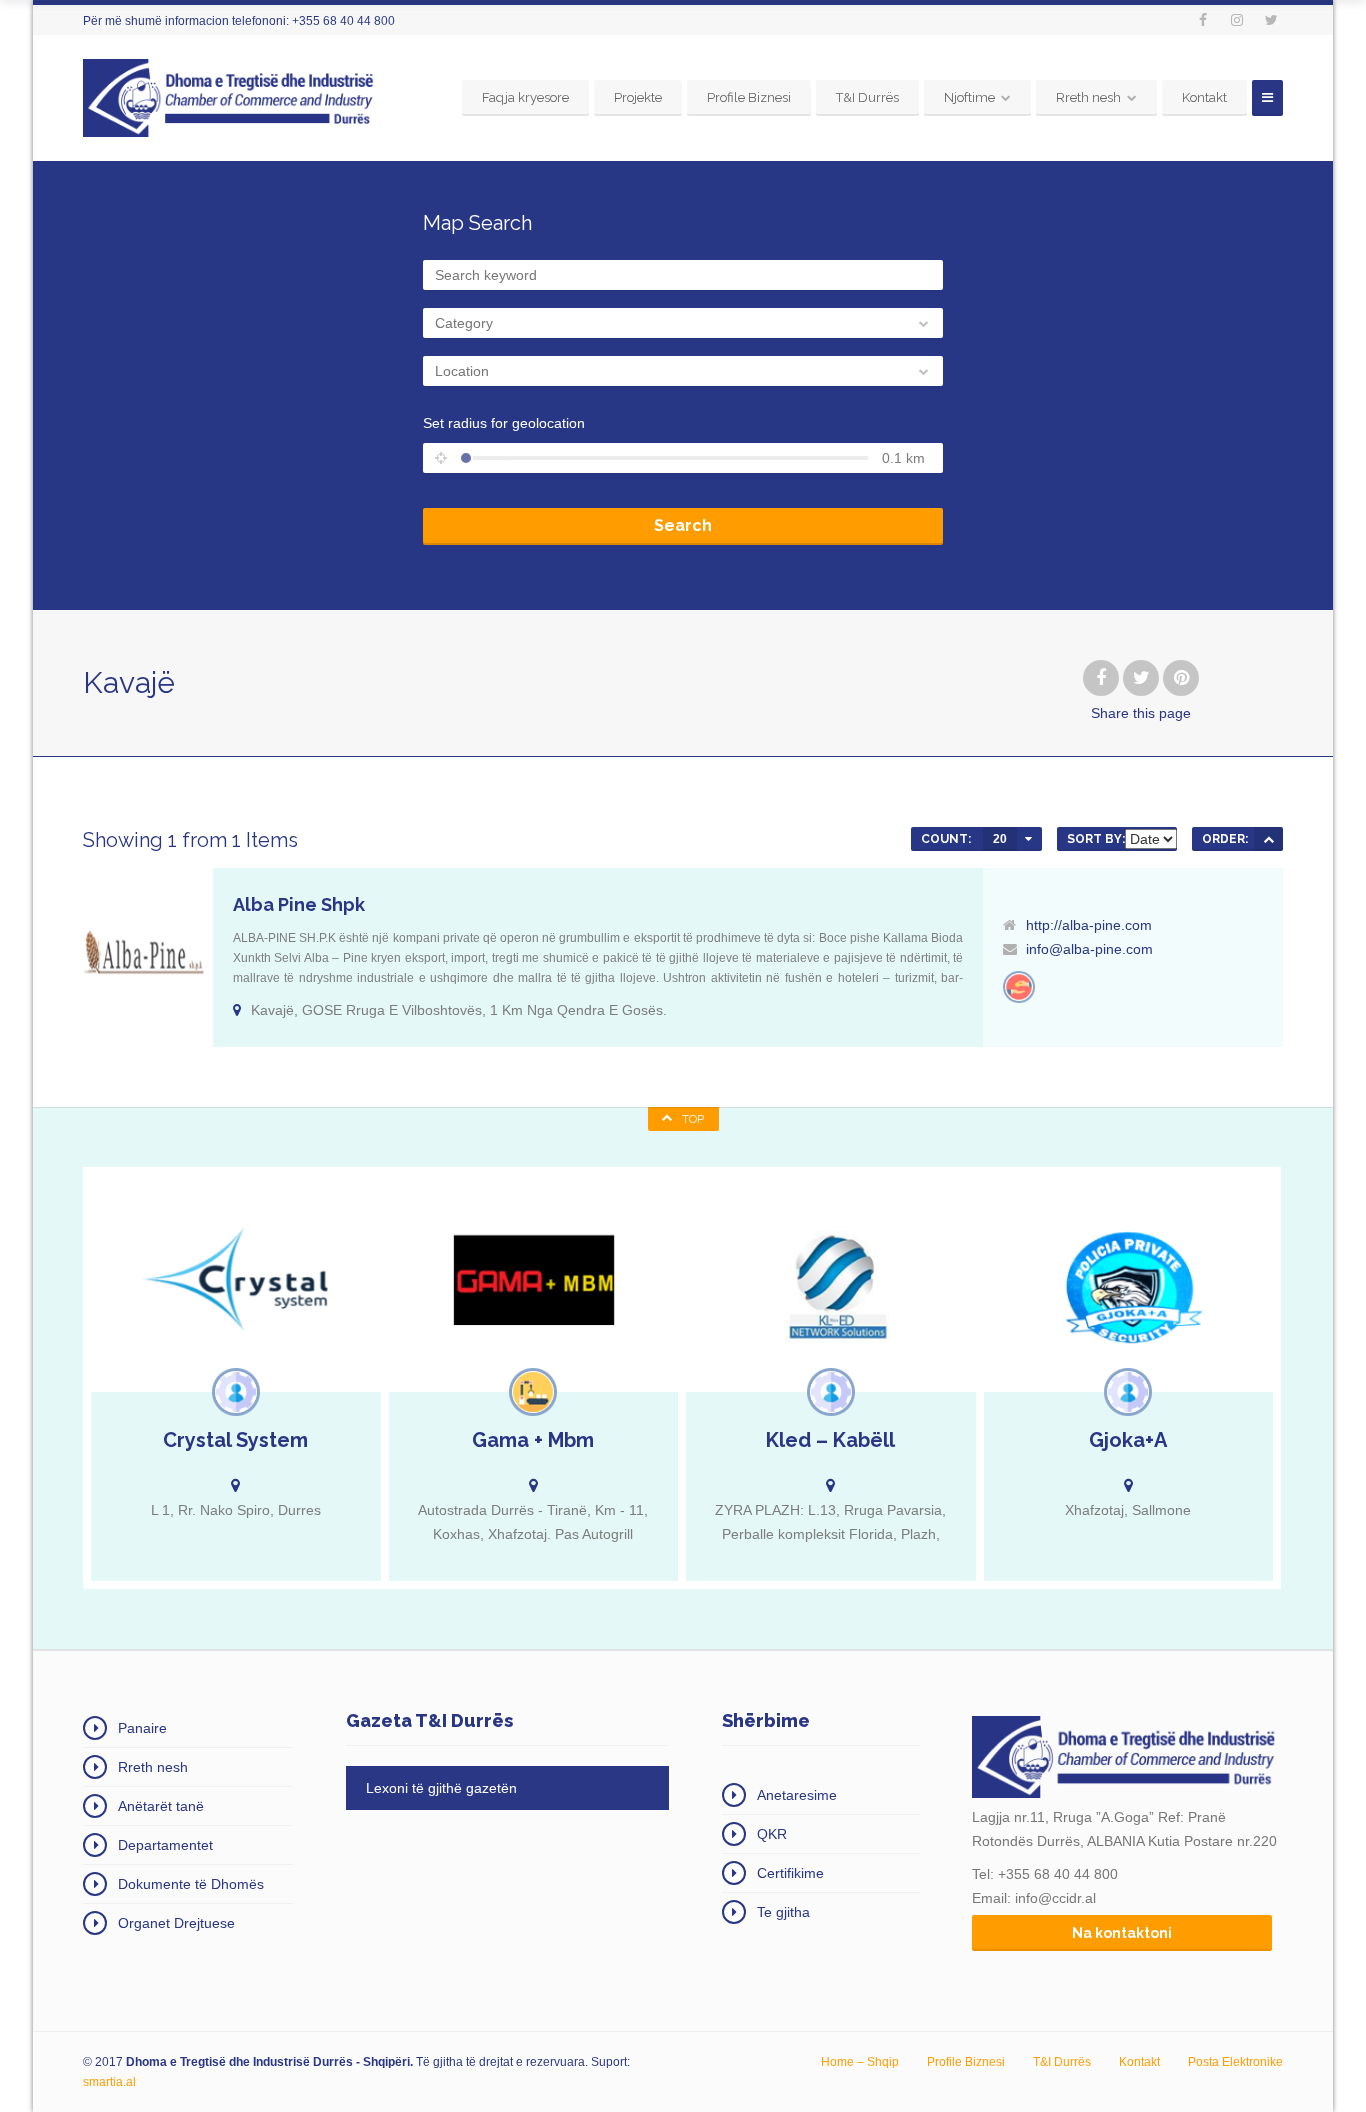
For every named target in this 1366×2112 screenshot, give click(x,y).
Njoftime (969, 97)
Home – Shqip (860, 2062)
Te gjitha (783, 1912)
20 (1000, 839)
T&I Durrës (867, 97)
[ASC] (1268, 839)
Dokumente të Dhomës (191, 1884)
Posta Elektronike (1235, 2062)
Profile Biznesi (749, 97)
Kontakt (1204, 97)
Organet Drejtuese (176, 1923)
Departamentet (165, 1845)
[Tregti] (1019, 987)
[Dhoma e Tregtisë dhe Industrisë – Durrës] (232, 98)
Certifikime (790, 1873)
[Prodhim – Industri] (533, 1392)
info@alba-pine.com (1089, 949)
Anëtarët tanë (161, 1806)
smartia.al (109, 2082)
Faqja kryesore (525, 97)
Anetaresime (797, 1795)
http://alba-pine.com (1089, 925)
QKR (772, 1834)
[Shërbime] (236, 1392)
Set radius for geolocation (504, 423)
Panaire (142, 1728)
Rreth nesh (1088, 97)
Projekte (638, 97)
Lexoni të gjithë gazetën (441, 1788)
